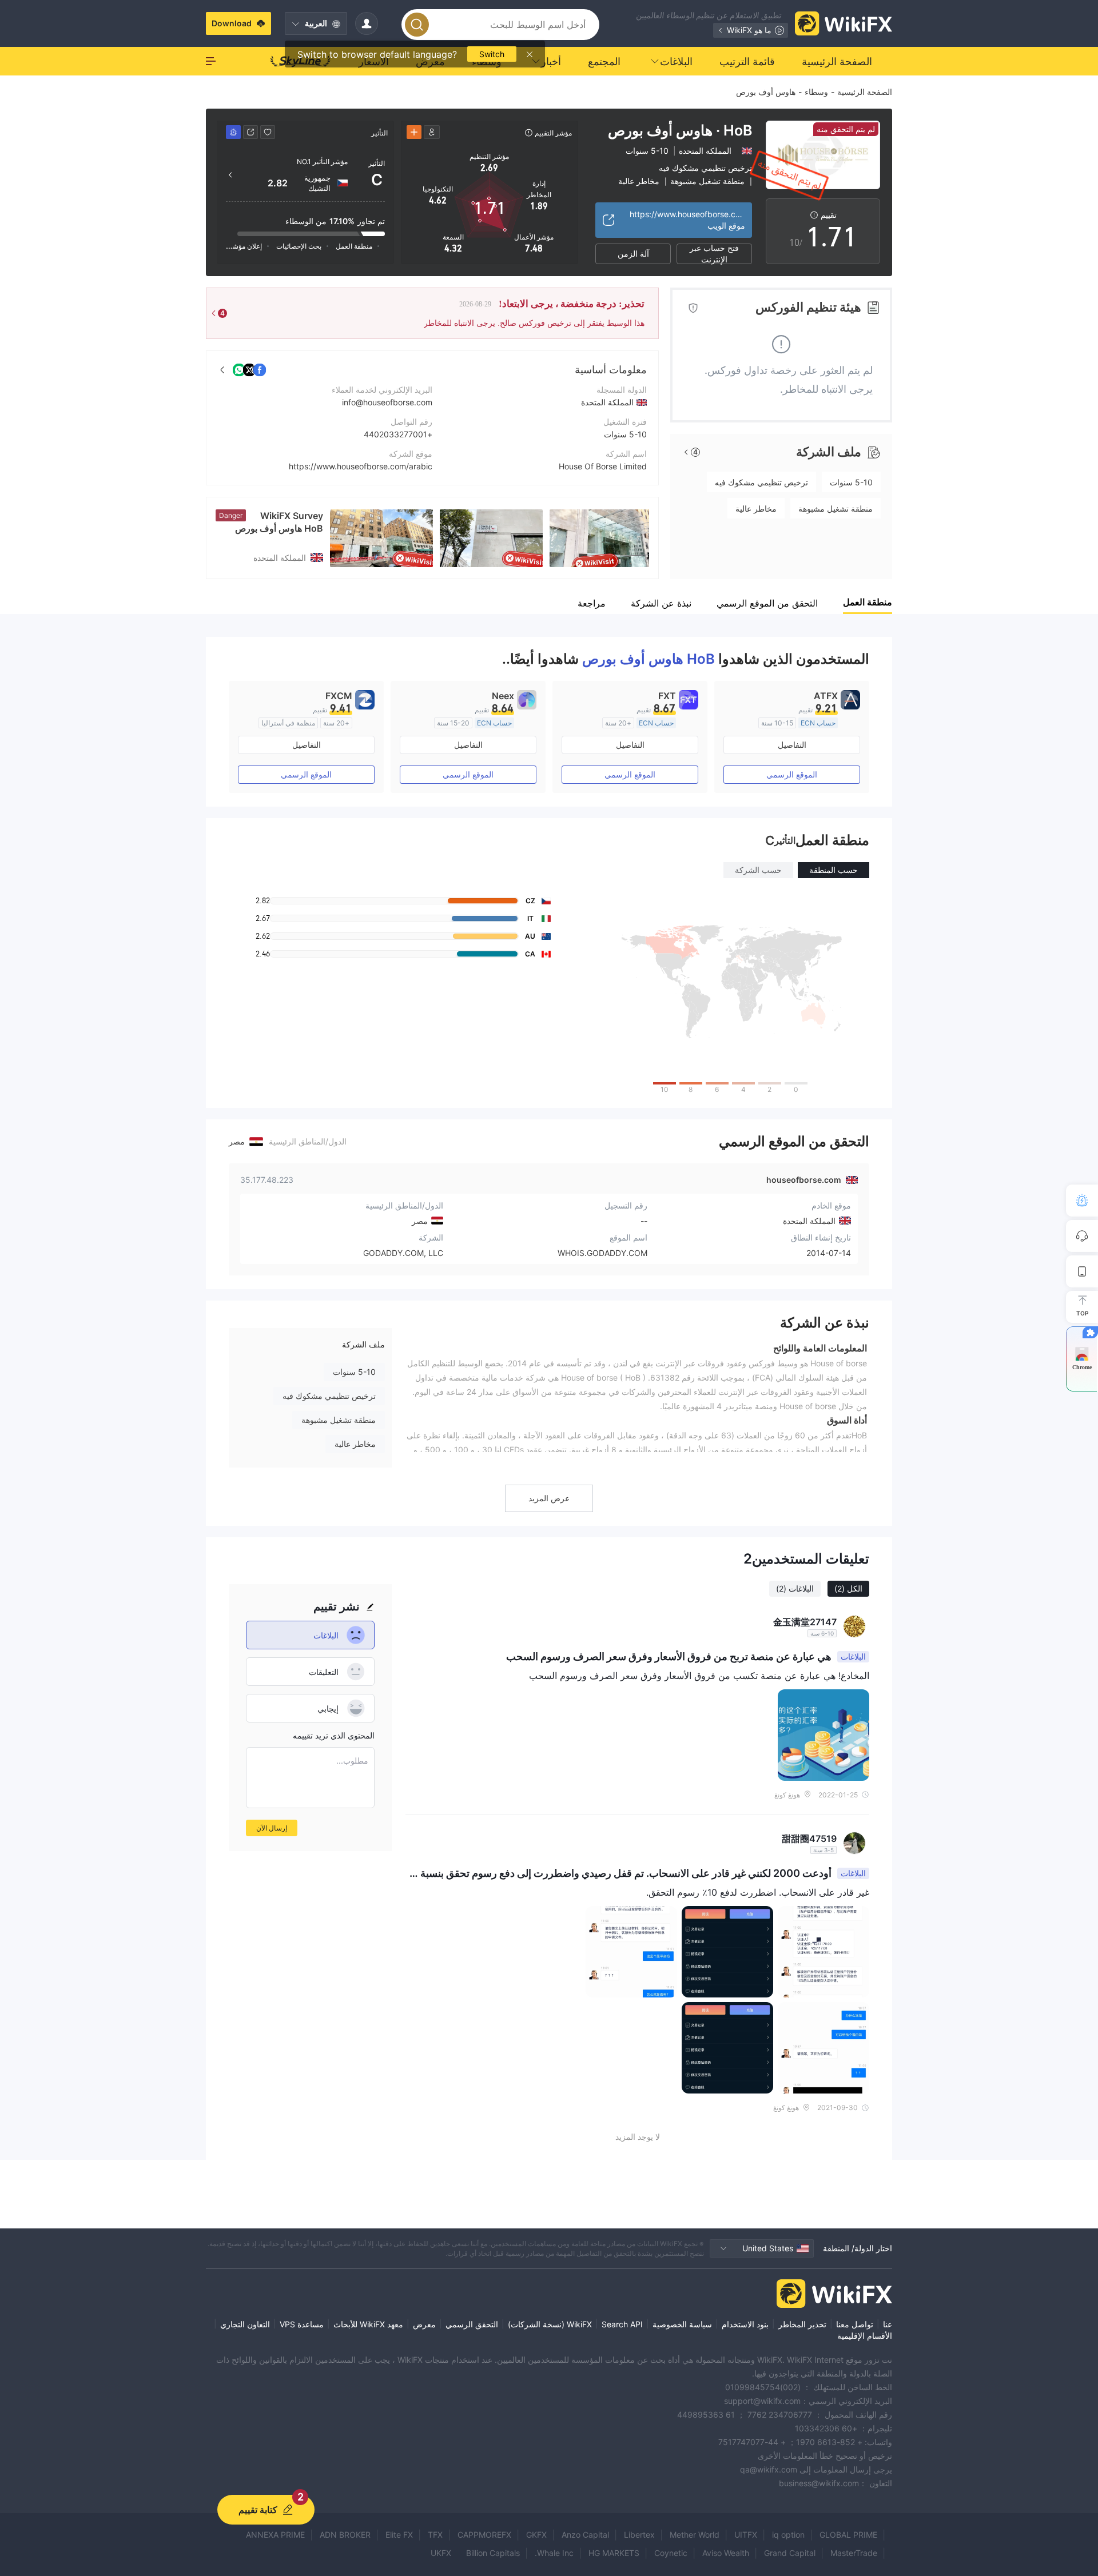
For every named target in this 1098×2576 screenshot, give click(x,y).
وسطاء (816, 92)
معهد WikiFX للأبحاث (368, 2324)
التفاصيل (792, 745)
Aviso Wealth (726, 2553)
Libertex (639, 2535)
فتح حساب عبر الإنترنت (714, 254)
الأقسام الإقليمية (865, 2336)
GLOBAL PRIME (848, 2535)
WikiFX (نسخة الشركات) (550, 2324)
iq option (788, 2535)
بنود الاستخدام (745, 2324)
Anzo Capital (585, 2535)
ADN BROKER (345, 2535)
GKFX (536, 2535)
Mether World (695, 2535)
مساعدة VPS (302, 2324)
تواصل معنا (855, 2324)
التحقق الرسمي (472, 2324)
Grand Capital (790, 2553)
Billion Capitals (493, 2553)
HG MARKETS (614, 2553)
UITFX (746, 2535)
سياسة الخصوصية (682, 2324)
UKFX (441, 2553)
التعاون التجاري (245, 2324)
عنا (888, 2324)
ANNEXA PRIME (275, 2535)
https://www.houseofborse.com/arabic (361, 466)
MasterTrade (854, 2553)
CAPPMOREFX (484, 2535)
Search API (622, 2324)
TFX (435, 2535)
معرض (424, 2324)
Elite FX (399, 2535)
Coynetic (671, 2553)
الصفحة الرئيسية (865, 92)
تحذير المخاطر (802, 2324)
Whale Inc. (554, 2553)
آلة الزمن (633, 254)
